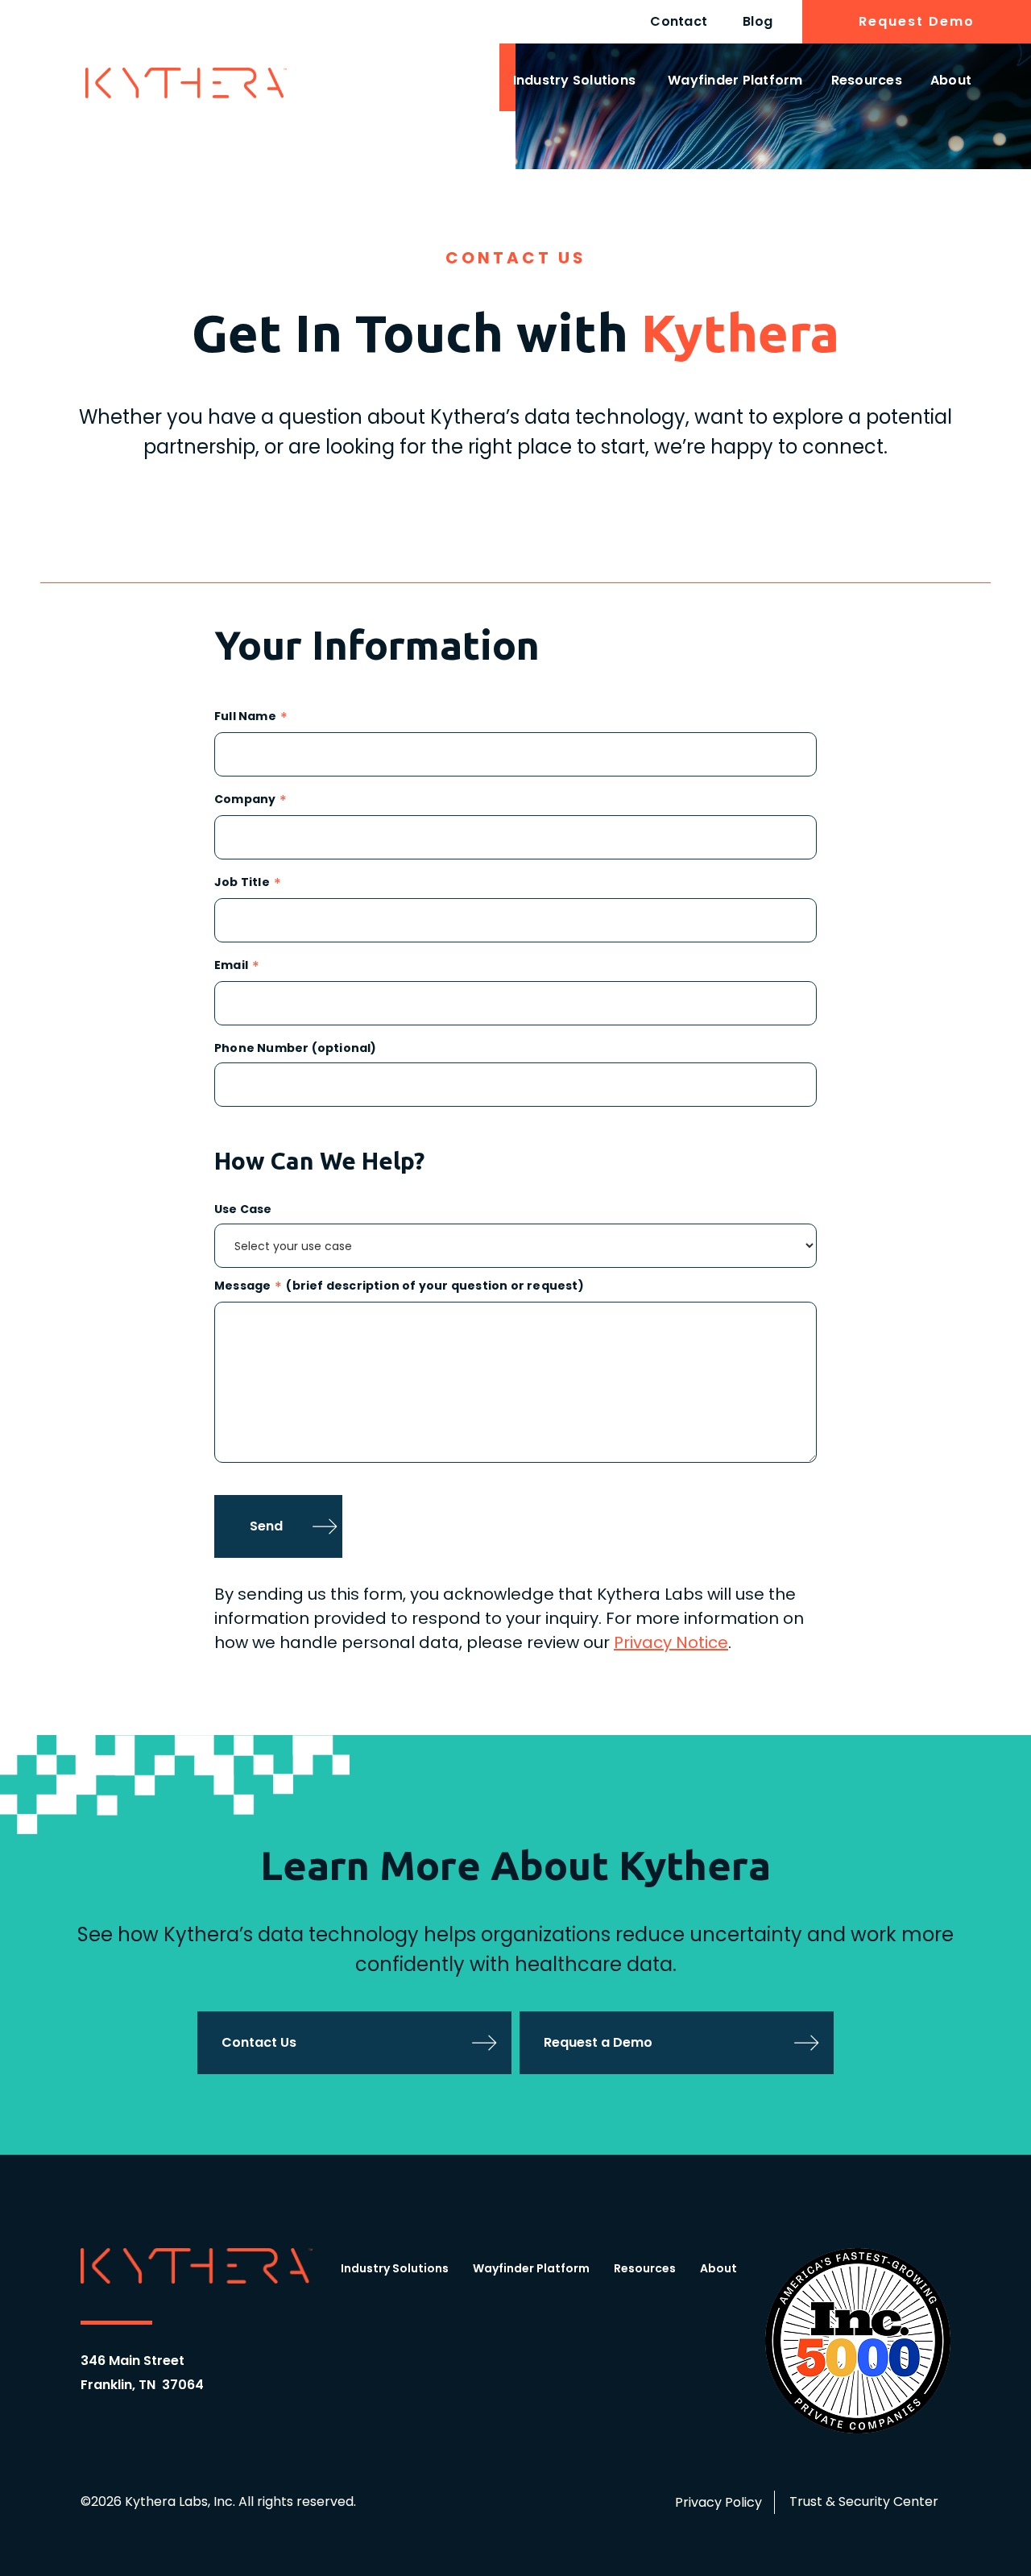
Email (231, 966)
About (951, 80)
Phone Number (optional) (296, 1048)
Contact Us (259, 2042)
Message (242, 1287)
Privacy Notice (671, 1642)
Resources (867, 80)
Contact (679, 21)
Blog (758, 21)
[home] (186, 83)
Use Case (243, 1209)
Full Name (245, 717)
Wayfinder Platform (735, 80)
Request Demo (917, 21)
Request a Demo (598, 2042)
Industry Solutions (575, 80)
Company (245, 800)
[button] (575, 83)
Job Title (242, 883)
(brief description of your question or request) (435, 1287)
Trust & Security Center (864, 2501)
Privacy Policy (718, 2502)
